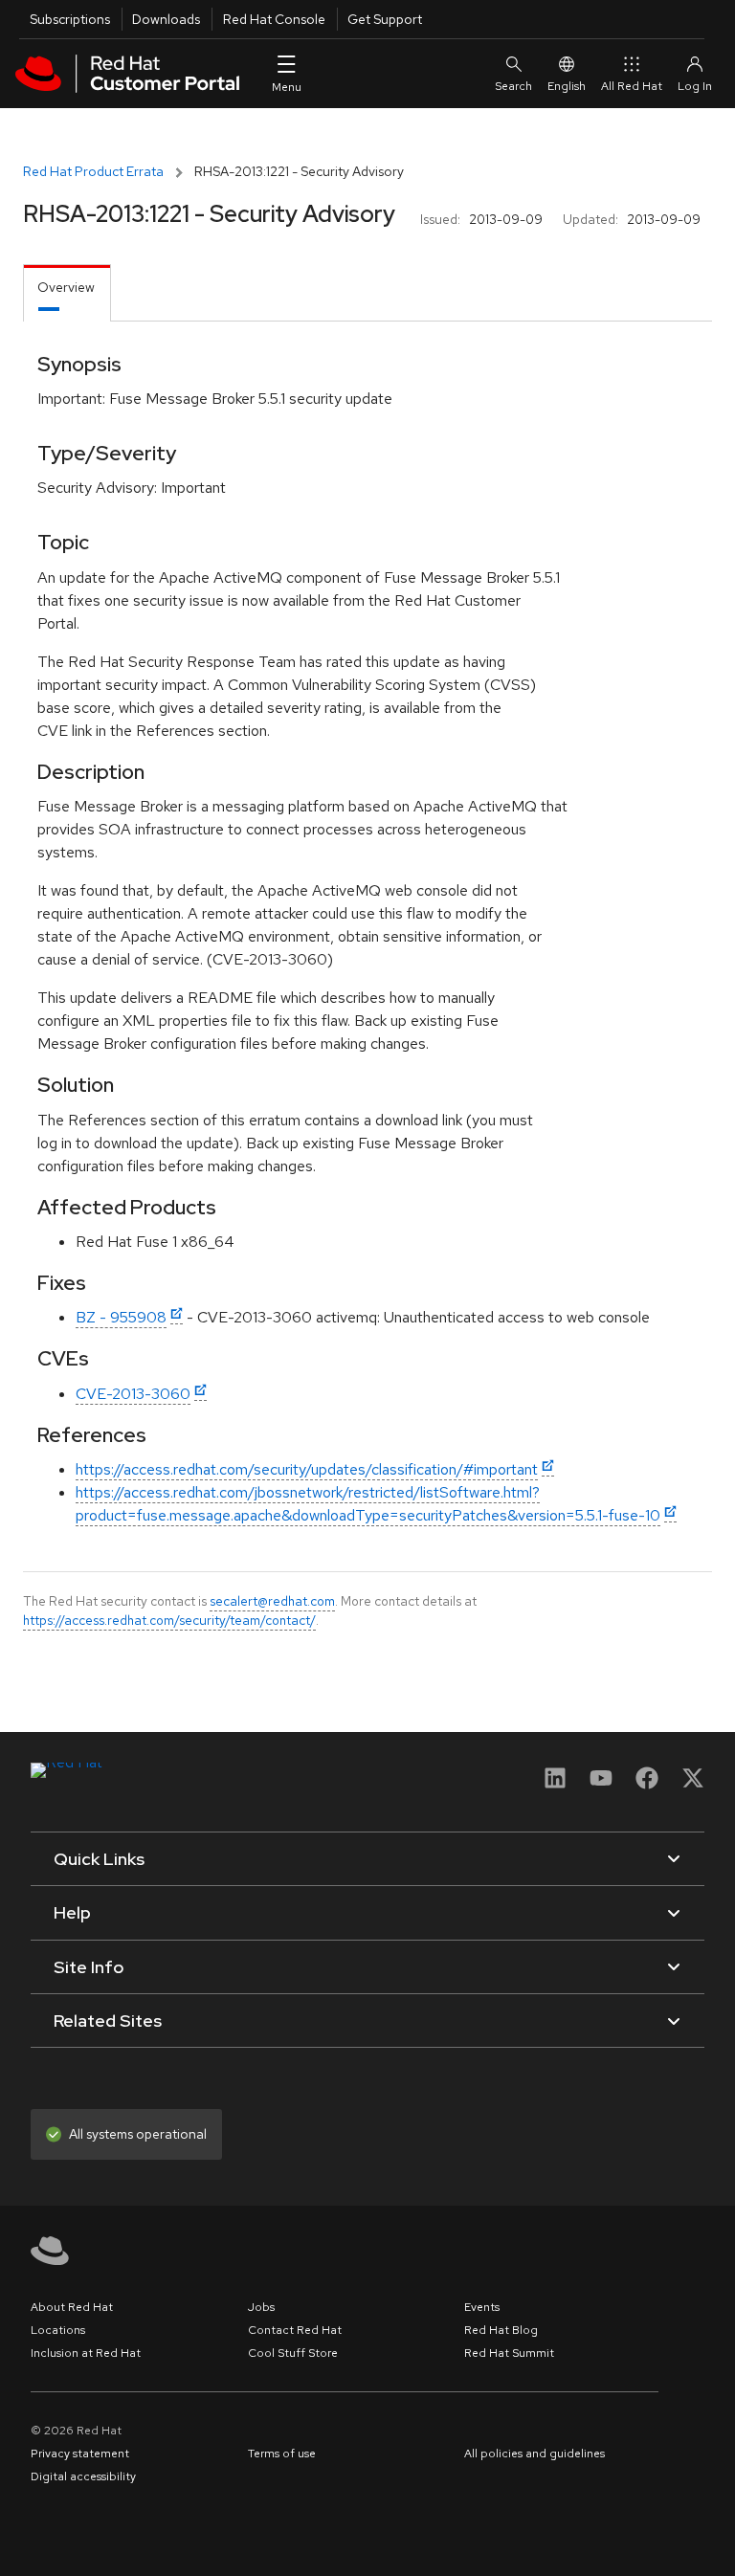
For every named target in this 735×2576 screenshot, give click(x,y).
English (567, 86)
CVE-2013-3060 (133, 1394)
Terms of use (282, 2454)
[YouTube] (601, 1784)
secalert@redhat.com (272, 1601)
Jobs (261, 2307)
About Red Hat (72, 2307)
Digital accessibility (83, 2476)
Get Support (385, 19)
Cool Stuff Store (293, 2353)
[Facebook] (647, 1784)
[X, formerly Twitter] (693, 1784)
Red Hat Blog (501, 2330)
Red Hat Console (274, 19)
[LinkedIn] (555, 1784)
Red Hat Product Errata (93, 171)
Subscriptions (70, 19)
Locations (58, 2330)
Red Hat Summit (509, 2353)
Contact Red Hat (295, 2330)
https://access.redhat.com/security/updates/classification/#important (307, 1469)
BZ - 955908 (121, 1317)
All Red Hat (632, 86)
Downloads (166, 19)
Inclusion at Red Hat (86, 2353)
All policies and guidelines (535, 2454)
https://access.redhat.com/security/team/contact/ (169, 1620)
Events (482, 2307)
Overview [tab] (66, 287)
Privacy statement (80, 2454)
